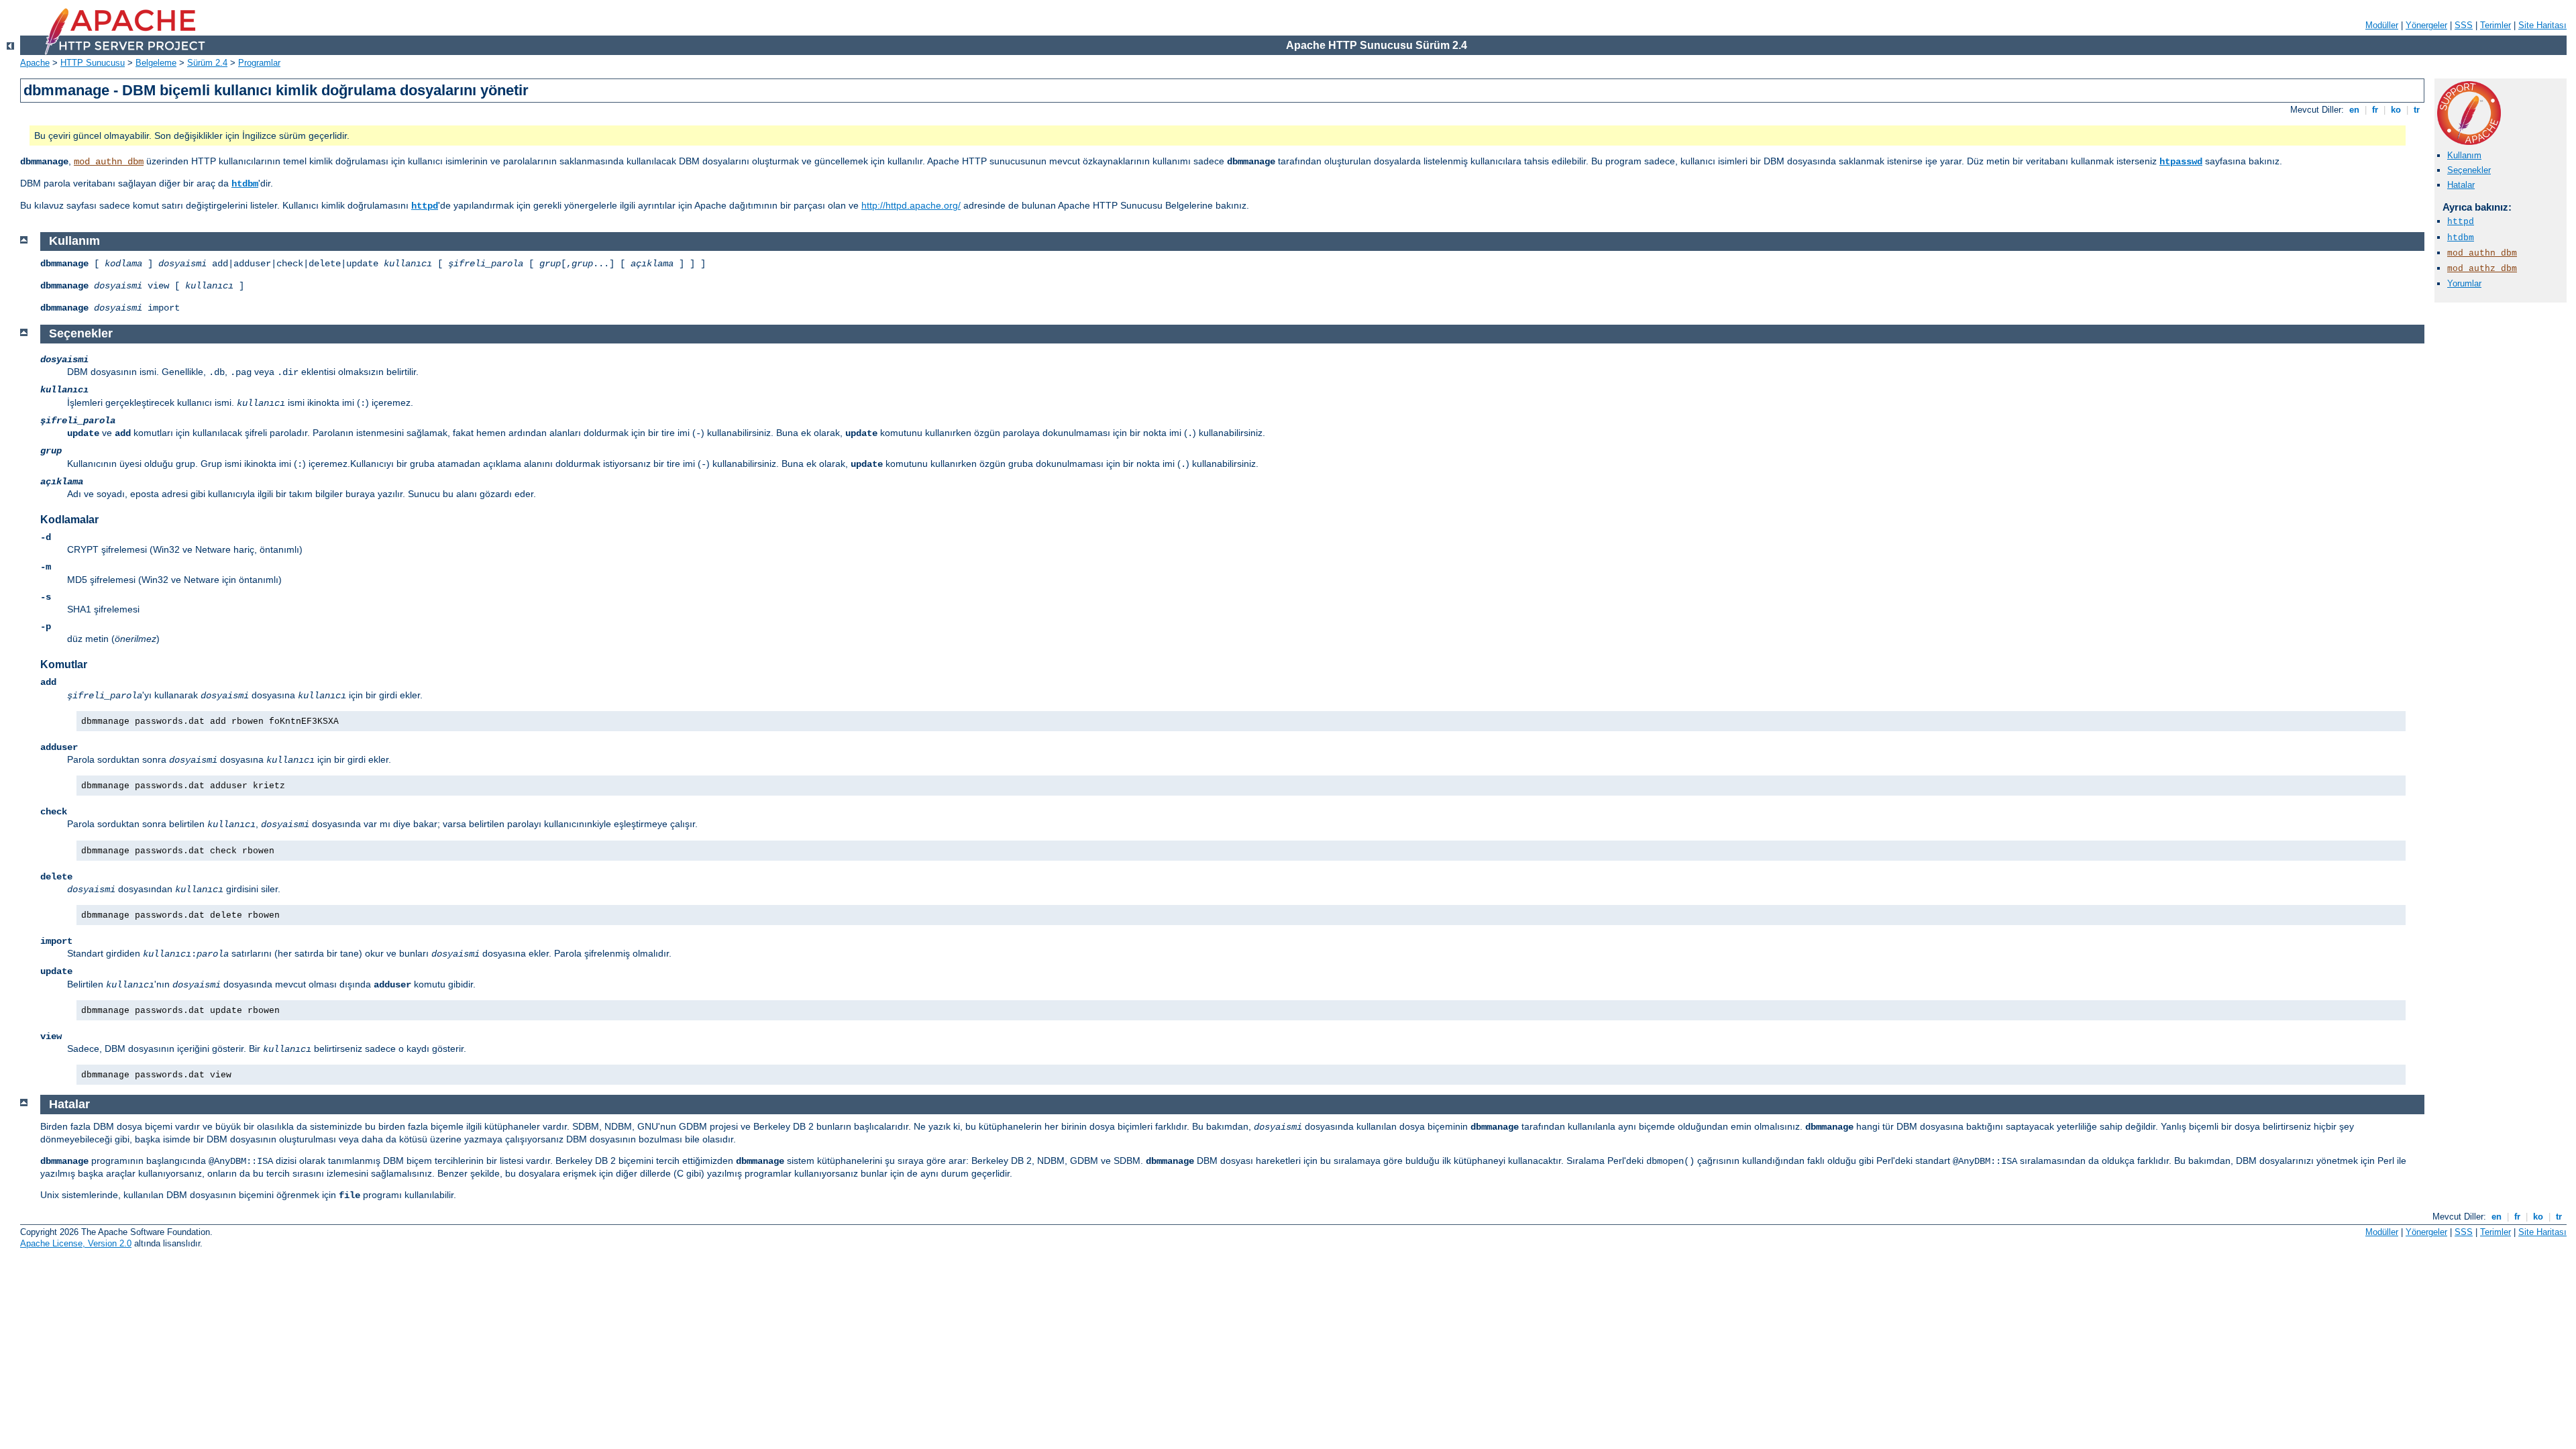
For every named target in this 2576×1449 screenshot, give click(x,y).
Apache (35, 63)
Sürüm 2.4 (207, 63)
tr (2417, 110)
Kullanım (2464, 155)
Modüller (2382, 25)
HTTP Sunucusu (93, 63)
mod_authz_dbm (2482, 269)
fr (2375, 110)
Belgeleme (156, 63)
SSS (2464, 25)
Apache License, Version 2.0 (76, 1243)
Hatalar (2461, 185)
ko (2396, 110)
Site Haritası (2542, 25)
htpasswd (2181, 162)
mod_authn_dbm (109, 162)
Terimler (2495, 25)
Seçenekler (2469, 170)
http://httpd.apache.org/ (911, 205)
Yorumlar (2464, 283)
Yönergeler (2426, 25)
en (2354, 110)
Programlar (259, 63)
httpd (425, 206)
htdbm (245, 184)
